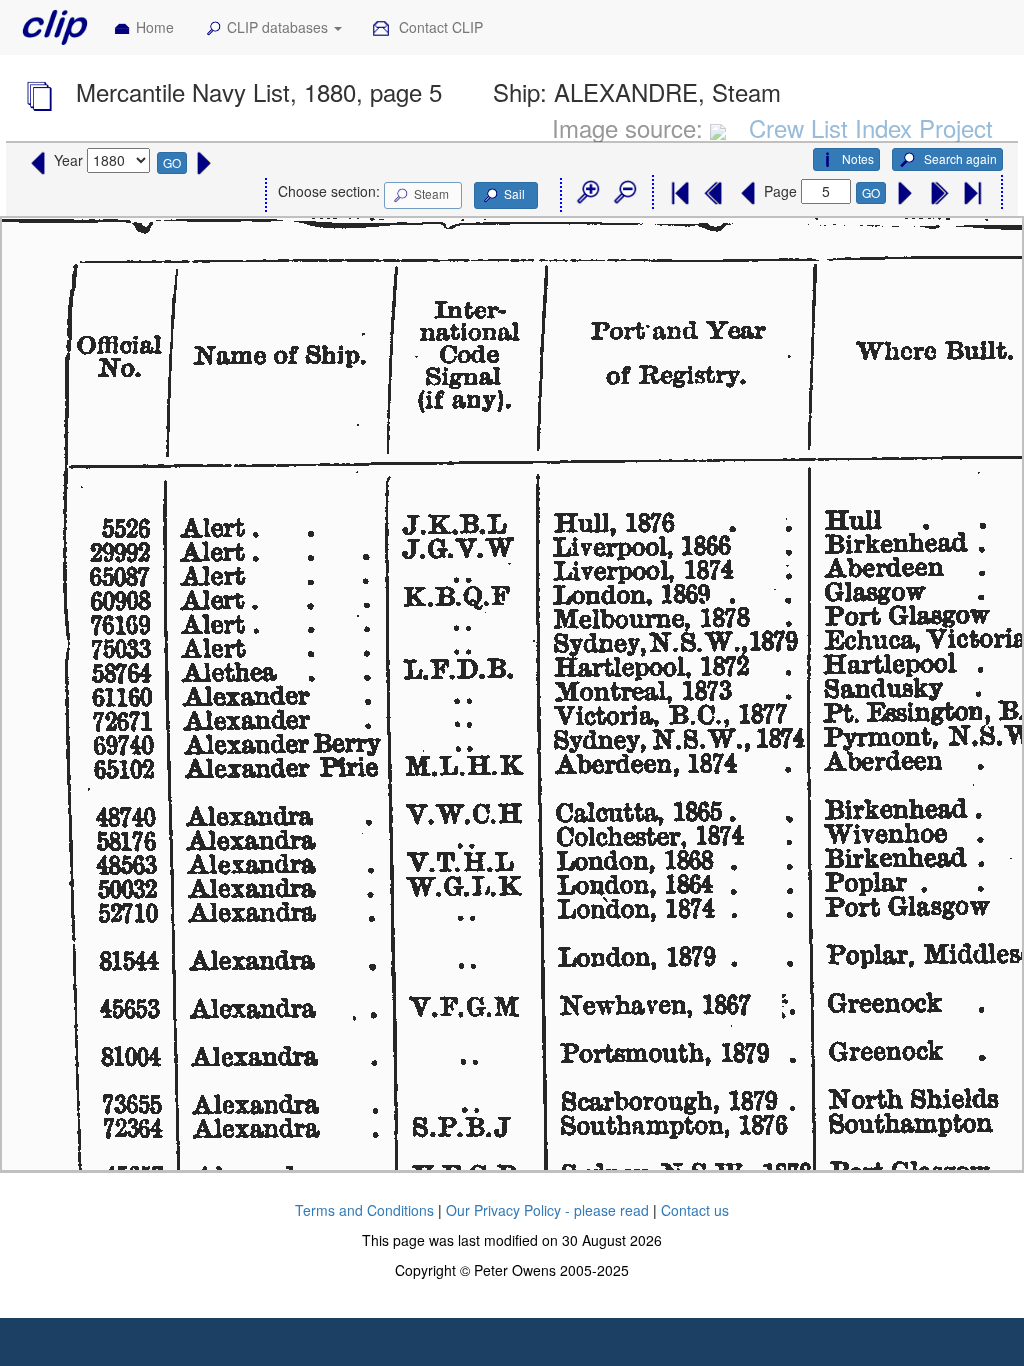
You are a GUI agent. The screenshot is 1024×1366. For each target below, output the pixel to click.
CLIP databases (279, 27)
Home (155, 27)
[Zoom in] (587, 193)
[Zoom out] (624, 193)
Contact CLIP (439, 27)
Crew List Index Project (871, 127)
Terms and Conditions (364, 1210)
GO (172, 162)
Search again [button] (959, 158)
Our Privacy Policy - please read (547, 1210)
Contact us (695, 1210)
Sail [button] (514, 193)
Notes (858, 158)
